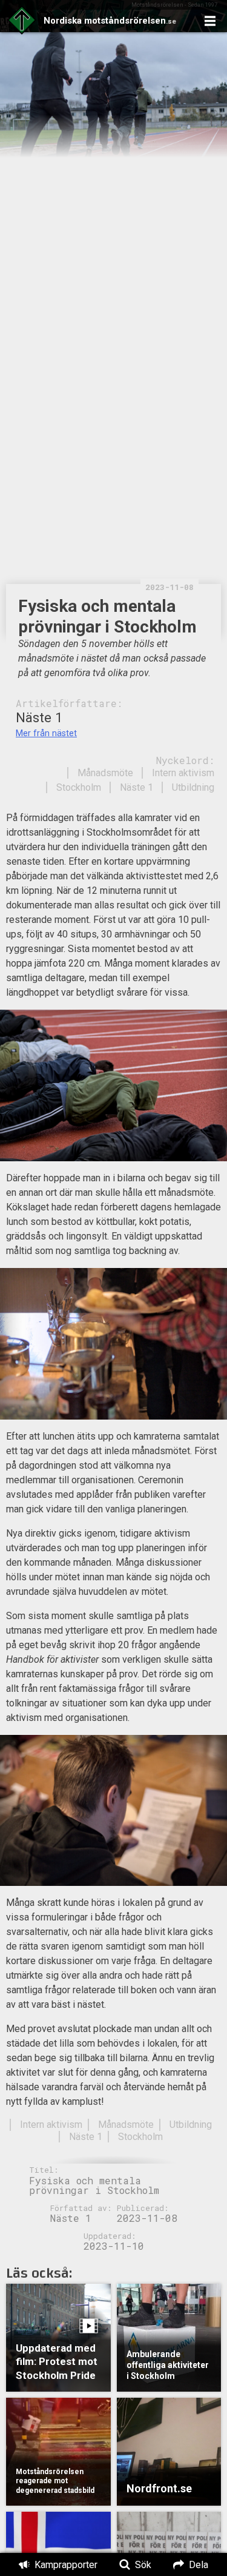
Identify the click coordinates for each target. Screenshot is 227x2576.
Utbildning (193, 787)
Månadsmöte (105, 773)
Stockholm (79, 787)
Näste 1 (137, 787)
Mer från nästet (46, 733)
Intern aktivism (183, 773)
